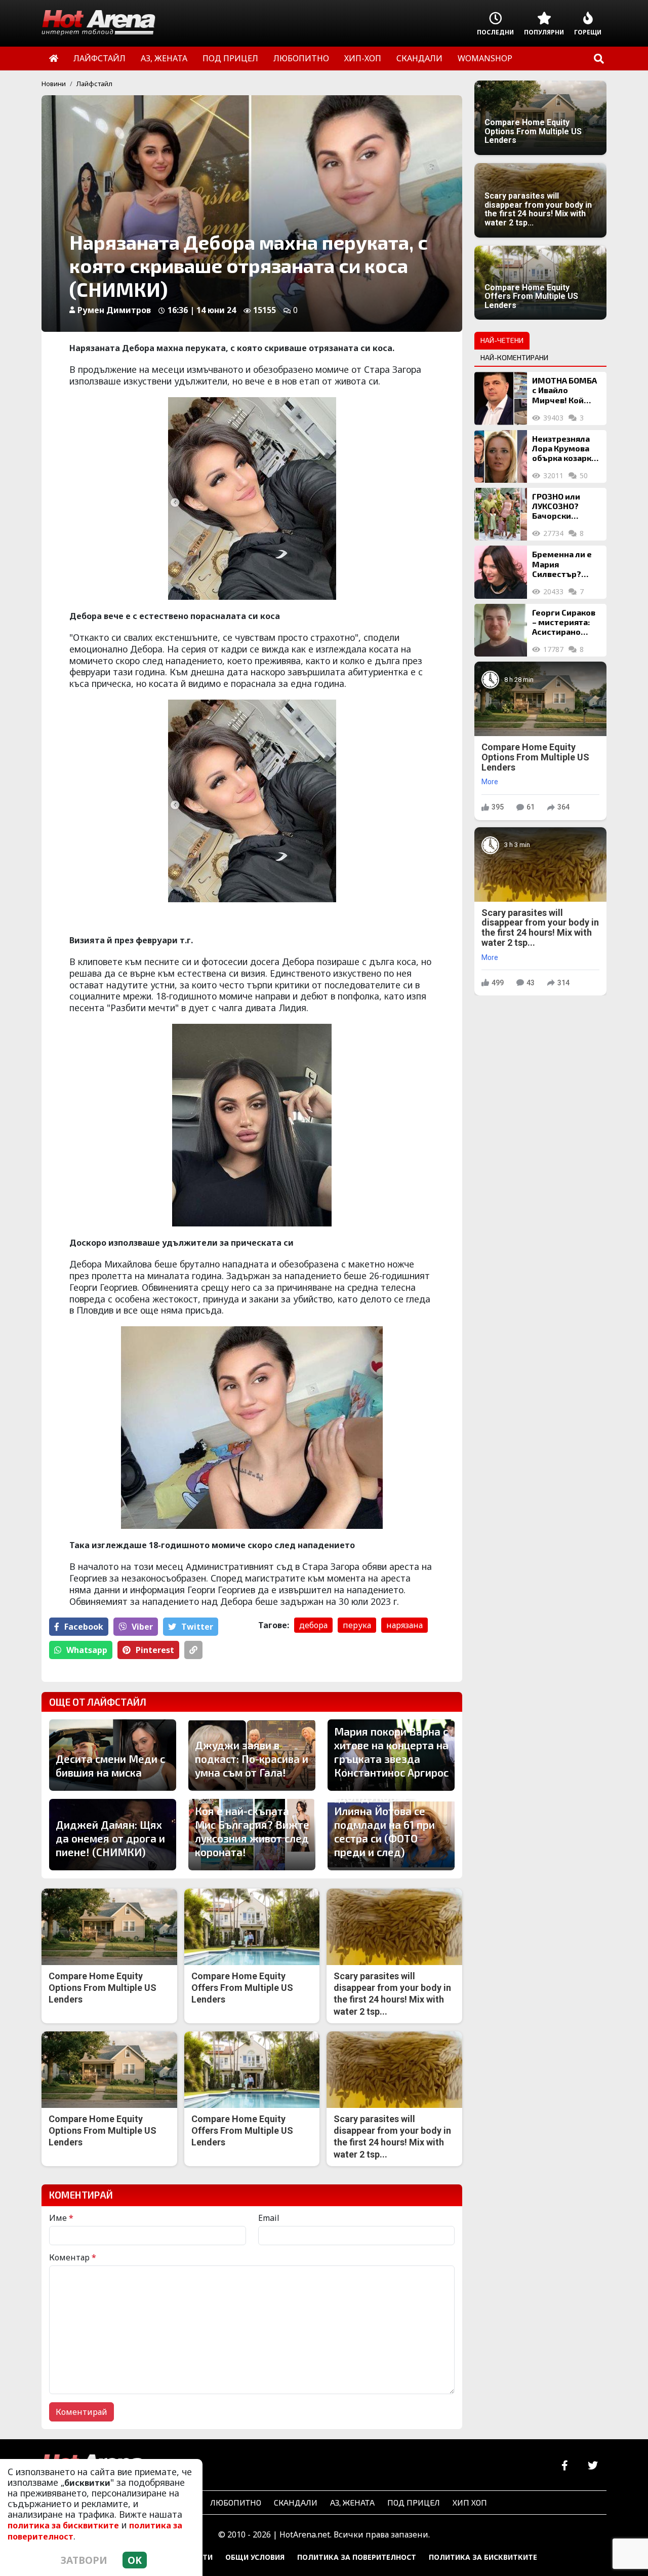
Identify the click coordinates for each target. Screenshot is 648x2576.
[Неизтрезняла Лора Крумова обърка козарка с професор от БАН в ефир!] (501, 456)
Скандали (296, 2502)
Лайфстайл (94, 84)
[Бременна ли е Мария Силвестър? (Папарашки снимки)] (501, 572)
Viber (142, 1627)
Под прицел (414, 2502)
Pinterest (155, 1650)
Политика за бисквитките (483, 2557)
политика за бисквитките (63, 2525)
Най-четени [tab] (502, 340)
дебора (313, 1625)
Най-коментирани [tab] (514, 357)
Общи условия (255, 2557)
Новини (54, 84)
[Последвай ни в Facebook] (565, 2466)
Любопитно (236, 2502)
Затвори (84, 2560)
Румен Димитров (114, 310)
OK (135, 2560)
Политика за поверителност (357, 2557)
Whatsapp (87, 1650)
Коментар (73, 2257)
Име (61, 2218)
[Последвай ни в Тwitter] (593, 2466)
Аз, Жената (352, 2502)
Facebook (84, 1627)
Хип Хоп (470, 2502)
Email (269, 2218)
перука (357, 1625)
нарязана (404, 1625)
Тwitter (197, 1627)
